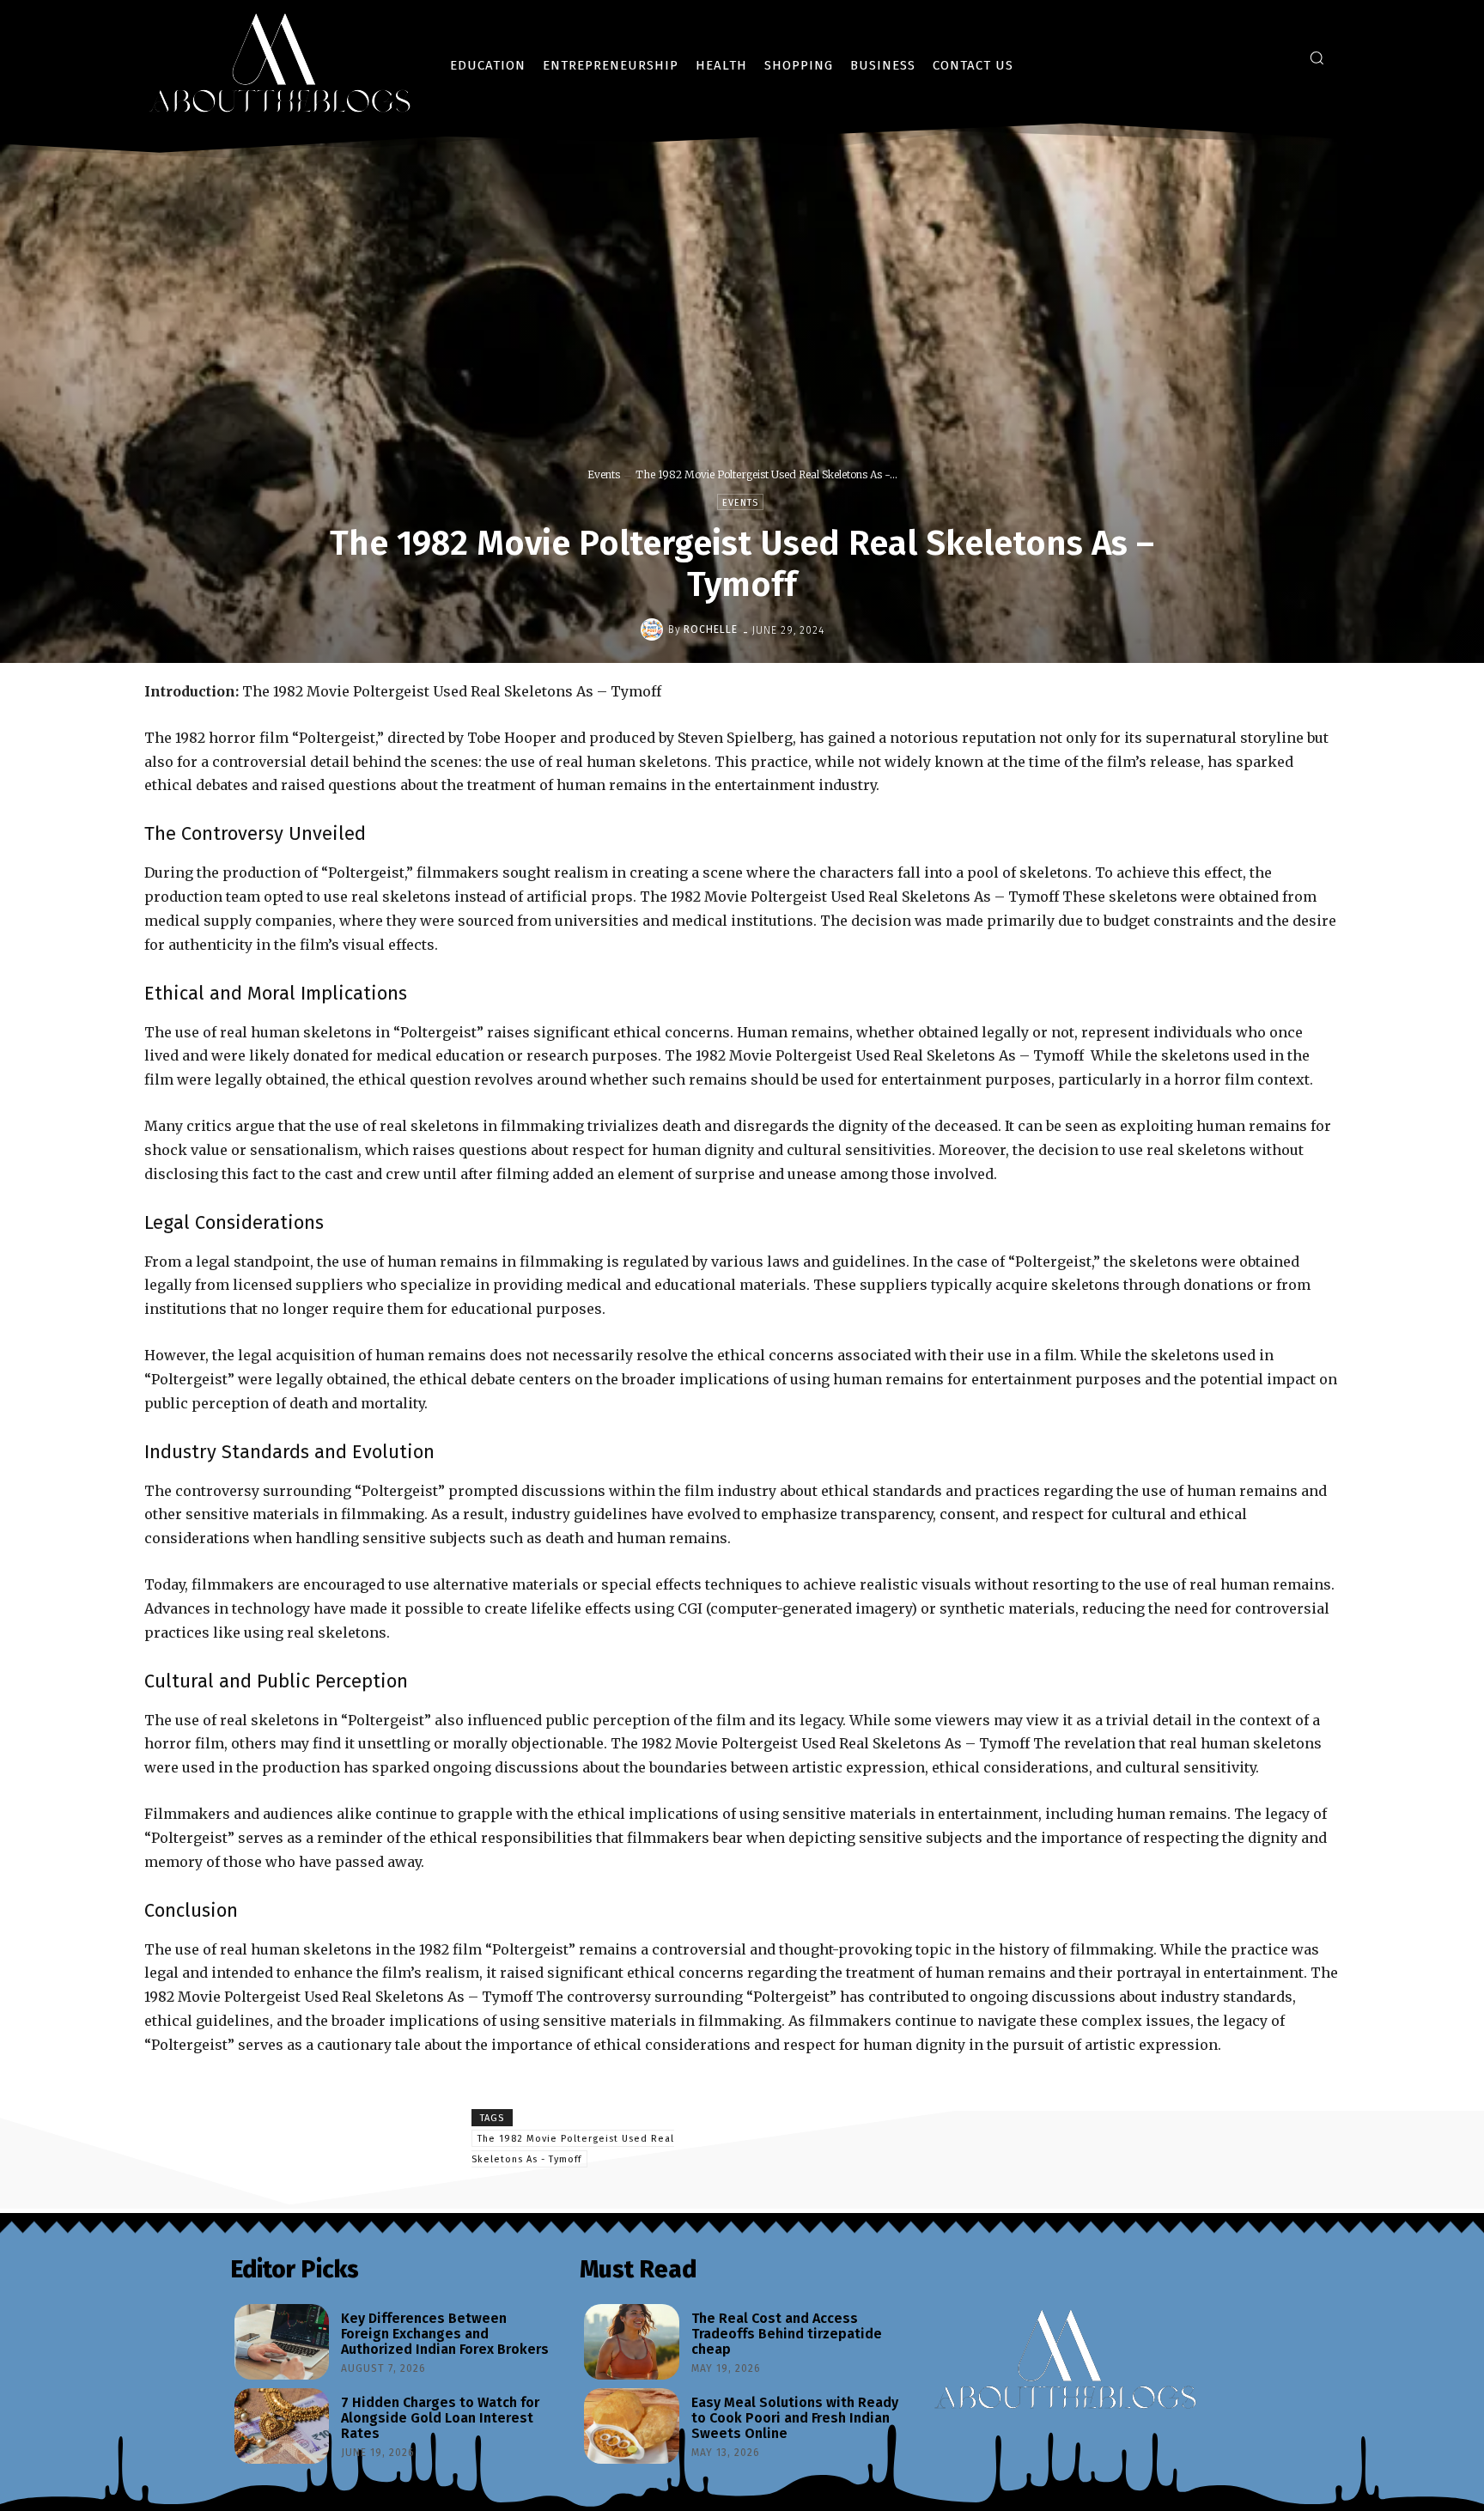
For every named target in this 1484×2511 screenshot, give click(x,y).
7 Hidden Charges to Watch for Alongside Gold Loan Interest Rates (440, 2417)
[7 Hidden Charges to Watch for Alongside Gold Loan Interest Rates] (282, 2426)
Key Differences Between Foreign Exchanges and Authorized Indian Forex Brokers (445, 2333)
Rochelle (711, 629)
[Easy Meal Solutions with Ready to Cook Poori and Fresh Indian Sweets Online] (631, 2426)
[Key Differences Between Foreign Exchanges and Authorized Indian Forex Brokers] (282, 2342)
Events (604, 474)
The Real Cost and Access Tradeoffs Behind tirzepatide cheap (787, 2333)
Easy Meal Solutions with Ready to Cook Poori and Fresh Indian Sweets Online (795, 2417)
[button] (1317, 58)
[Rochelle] (654, 629)
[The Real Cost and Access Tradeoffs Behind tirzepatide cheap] (631, 2342)
